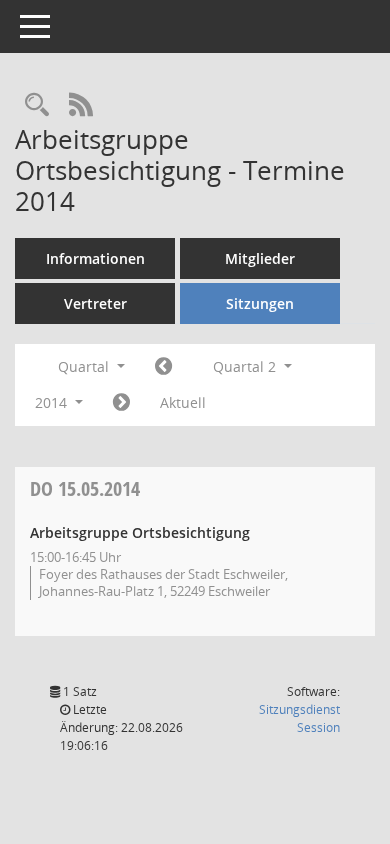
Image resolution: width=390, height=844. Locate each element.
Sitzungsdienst (299, 718)
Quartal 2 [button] (246, 366)
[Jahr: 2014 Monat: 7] (121, 403)
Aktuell (183, 402)
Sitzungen (260, 303)
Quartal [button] (85, 366)
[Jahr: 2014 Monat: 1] (163, 367)
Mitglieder (260, 258)
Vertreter (95, 303)
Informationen (95, 258)
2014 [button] (53, 402)
